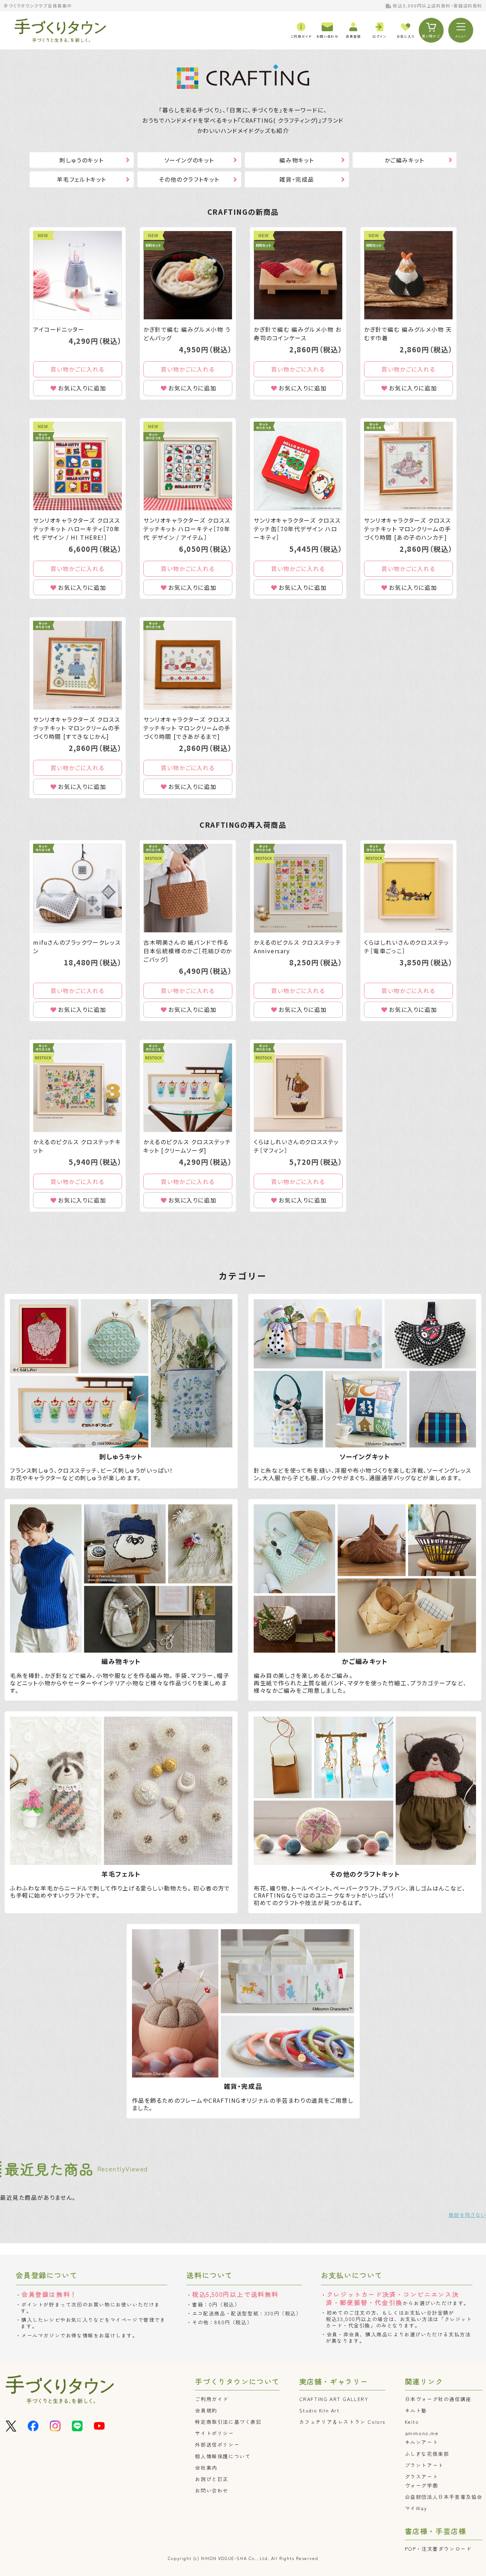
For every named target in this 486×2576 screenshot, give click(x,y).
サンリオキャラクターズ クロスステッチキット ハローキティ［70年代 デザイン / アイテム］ (187, 529)
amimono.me (422, 2433)
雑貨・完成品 (297, 179)
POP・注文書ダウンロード (438, 2549)
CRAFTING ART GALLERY (334, 2399)
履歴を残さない (467, 2215)
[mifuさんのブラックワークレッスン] (78, 888)
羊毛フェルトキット (82, 179)
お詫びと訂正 (212, 2479)
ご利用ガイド (212, 2399)
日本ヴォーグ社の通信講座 (438, 2399)
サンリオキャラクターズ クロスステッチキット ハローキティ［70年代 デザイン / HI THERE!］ (77, 529)
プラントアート (424, 2465)
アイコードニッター (59, 329)
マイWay (416, 2508)
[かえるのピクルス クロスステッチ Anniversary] (298, 888)
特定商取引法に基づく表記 (228, 2422)
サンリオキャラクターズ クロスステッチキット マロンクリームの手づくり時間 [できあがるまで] (187, 728)
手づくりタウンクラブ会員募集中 (38, 6)
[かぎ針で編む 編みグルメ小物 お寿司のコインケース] (298, 275)
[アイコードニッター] (78, 275)
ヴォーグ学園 (422, 2485)
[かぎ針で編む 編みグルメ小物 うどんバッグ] (188, 275)
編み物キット (297, 160)
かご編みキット (405, 160)
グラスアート (422, 2476)
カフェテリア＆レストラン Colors (342, 2422)
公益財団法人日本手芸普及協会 (444, 2497)
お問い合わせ (212, 2490)
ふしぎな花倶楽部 (427, 2454)
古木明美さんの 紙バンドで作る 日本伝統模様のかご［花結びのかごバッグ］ (188, 951)
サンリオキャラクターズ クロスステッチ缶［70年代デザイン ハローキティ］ (297, 529)
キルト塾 (416, 2410)
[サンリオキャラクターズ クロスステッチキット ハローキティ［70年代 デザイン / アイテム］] (188, 466)
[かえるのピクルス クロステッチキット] (78, 1088)
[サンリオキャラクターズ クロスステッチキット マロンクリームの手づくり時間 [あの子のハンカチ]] (408, 466)
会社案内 (206, 2468)
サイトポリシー (214, 2433)
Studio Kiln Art (319, 2410)
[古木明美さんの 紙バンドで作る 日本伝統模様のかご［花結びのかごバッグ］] (188, 888)
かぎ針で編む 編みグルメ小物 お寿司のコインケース (298, 334)
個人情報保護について (223, 2456)
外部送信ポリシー (217, 2444)
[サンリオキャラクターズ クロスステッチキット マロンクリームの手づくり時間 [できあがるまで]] (188, 665)
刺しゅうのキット (81, 160)
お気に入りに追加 (82, 388)
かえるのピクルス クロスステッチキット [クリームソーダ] (187, 1146)
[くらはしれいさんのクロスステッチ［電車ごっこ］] (408, 888)
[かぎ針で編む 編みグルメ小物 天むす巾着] (408, 275)
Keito (412, 2422)
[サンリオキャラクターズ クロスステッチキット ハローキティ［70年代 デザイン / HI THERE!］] (78, 466)
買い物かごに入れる (77, 369)
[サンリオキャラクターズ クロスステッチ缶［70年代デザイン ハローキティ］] (298, 466)
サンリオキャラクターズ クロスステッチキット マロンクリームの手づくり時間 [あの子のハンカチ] (408, 529)
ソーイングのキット (189, 160)
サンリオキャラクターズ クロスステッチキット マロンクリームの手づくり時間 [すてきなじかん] (77, 728)
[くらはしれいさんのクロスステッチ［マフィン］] (298, 1088)
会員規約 (206, 2410)
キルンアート (422, 2442)
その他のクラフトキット (189, 179)
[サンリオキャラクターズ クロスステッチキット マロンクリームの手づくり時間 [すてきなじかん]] (78, 665)
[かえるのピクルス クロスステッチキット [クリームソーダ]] (188, 1088)
